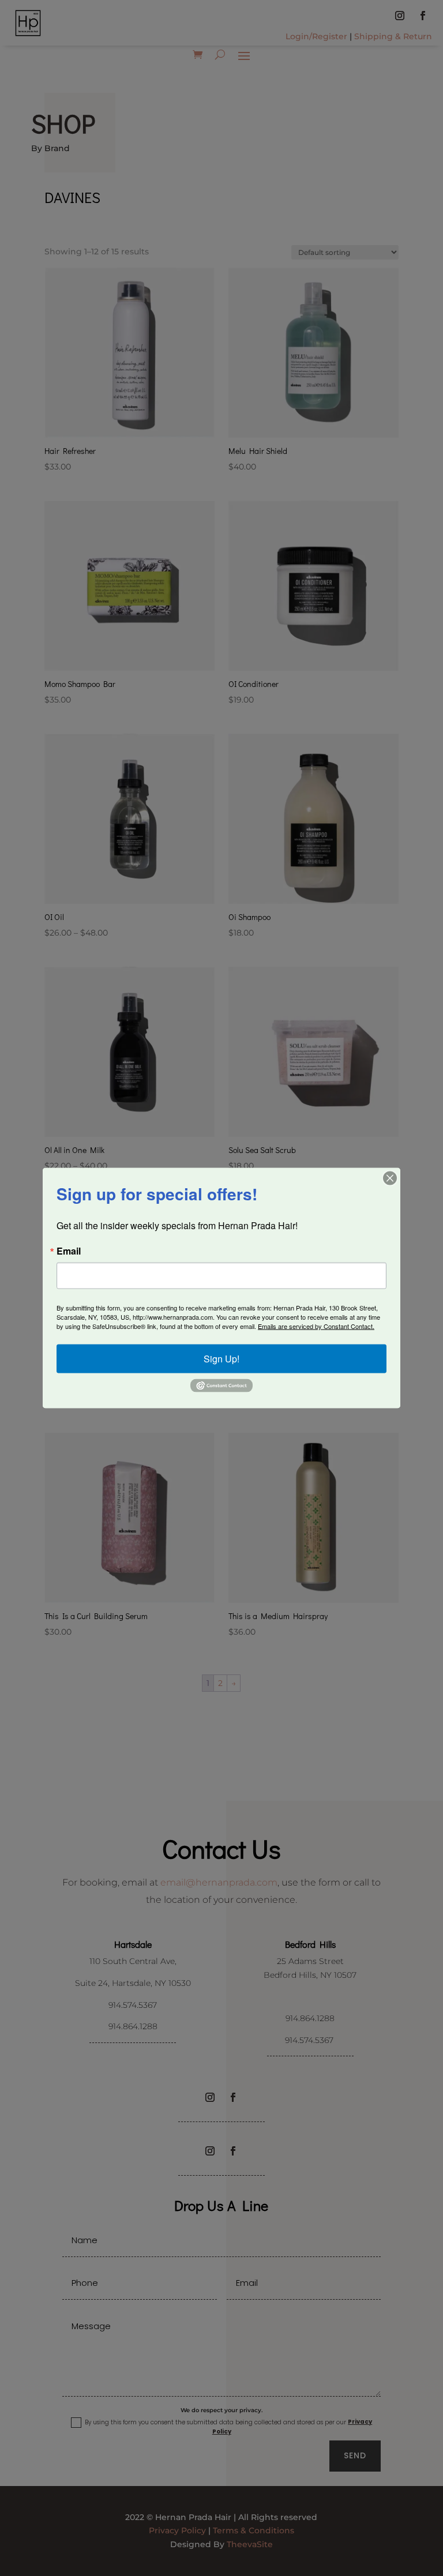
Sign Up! (221, 1359)
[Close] (390, 1178)
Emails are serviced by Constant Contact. (316, 1326)
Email (69, 1251)
